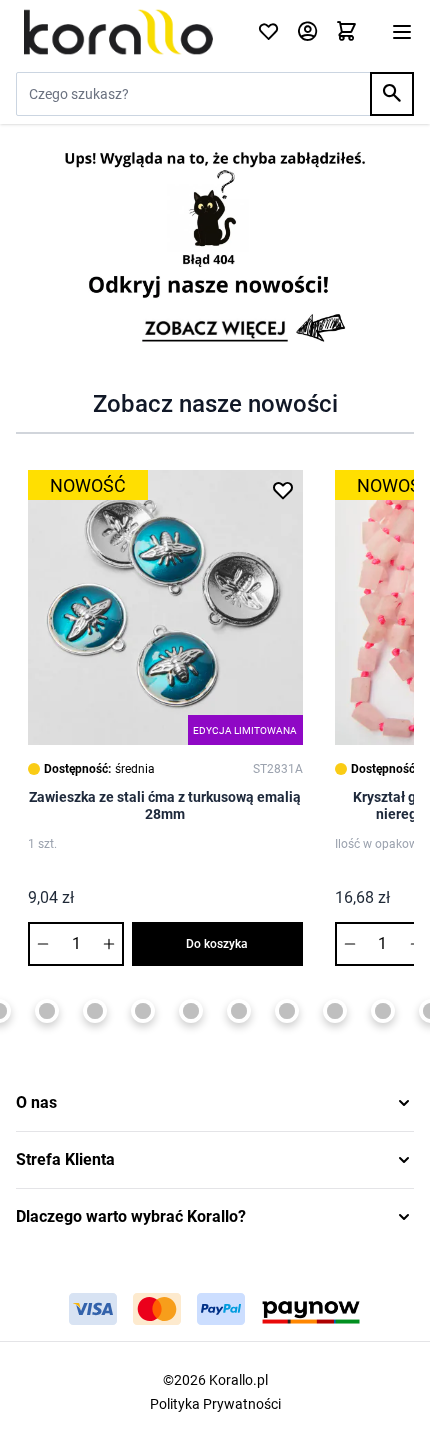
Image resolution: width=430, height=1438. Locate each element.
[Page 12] (383, 1011)
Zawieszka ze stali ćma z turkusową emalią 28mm (165, 806)
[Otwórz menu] (402, 32)
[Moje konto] (307, 32)
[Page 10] (287, 1011)
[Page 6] (95, 1011)
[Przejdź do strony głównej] (124, 32)
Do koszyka (217, 944)
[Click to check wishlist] (268, 32)
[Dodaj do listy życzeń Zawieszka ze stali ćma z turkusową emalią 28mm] (283, 490)
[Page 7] (143, 1011)
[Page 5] (47, 1011)
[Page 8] (191, 1011)
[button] (215, 1103)
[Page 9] (239, 1011)
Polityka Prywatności (215, 1404)
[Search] (392, 94)
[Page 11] (335, 1011)
